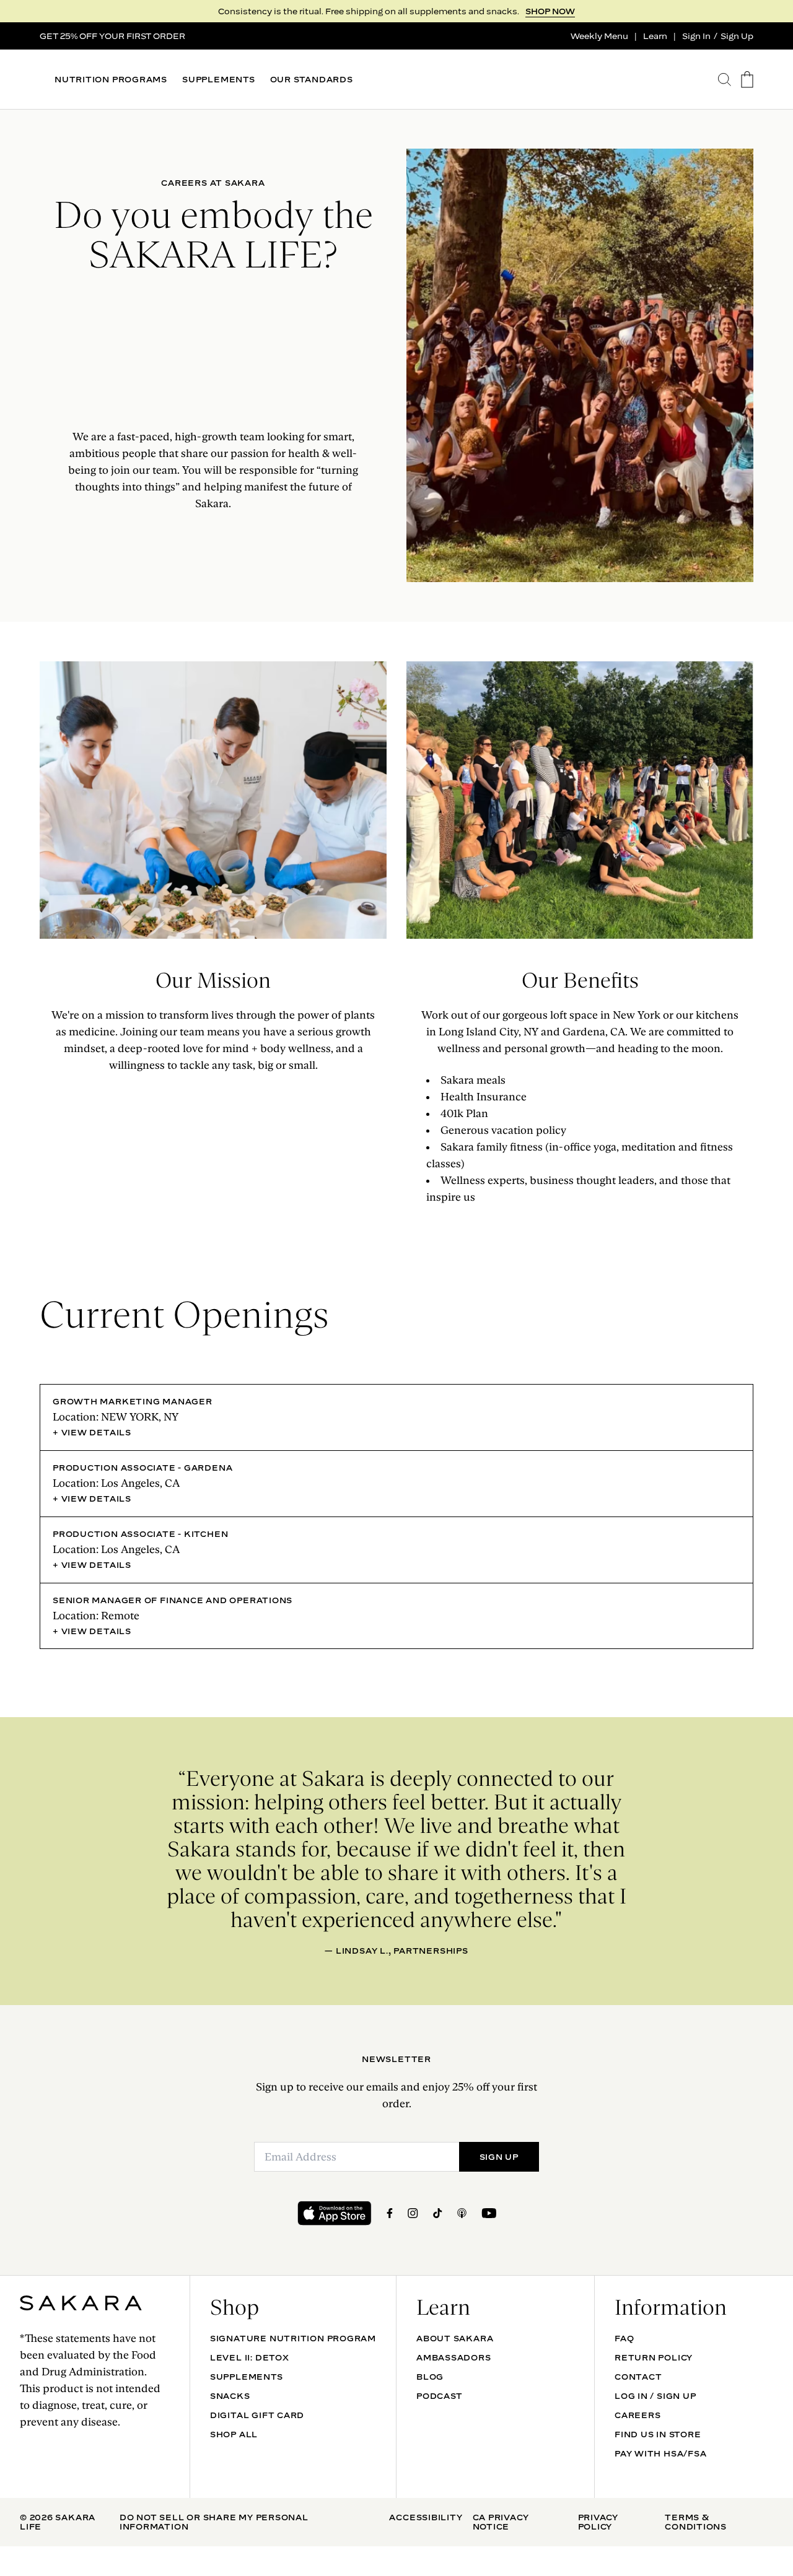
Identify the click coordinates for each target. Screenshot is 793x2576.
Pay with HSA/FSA (660, 2453)
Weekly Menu (599, 36)
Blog (430, 2377)
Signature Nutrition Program (293, 2338)
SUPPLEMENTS (219, 80)
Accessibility (426, 2517)
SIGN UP (556, 11)
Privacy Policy (598, 2522)
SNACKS (230, 2396)
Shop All (234, 2434)
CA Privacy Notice (501, 2522)
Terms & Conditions (696, 2522)
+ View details (92, 1432)
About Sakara (455, 2338)
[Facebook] (390, 2213)
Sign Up (737, 36)
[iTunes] (462, 2213)
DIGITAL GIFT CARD (257, 2415)
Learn (655, 36)
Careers (637, 2415)
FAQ (624, 2338)
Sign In (696, 36)
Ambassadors (454, 2357)
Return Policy (654, 2357)
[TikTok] (438, 2213)
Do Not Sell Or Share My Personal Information (214, 2522)
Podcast (439, 2396)
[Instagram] (413, 2213)
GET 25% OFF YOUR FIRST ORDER (112, 36)
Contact (638, 2377)
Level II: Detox (250, 2357)
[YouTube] (489, 2213)
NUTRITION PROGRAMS (111, 80)
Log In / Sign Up (655, 2396)
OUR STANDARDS (312, 80)
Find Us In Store (658, 2434)
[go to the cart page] (747, 80)
